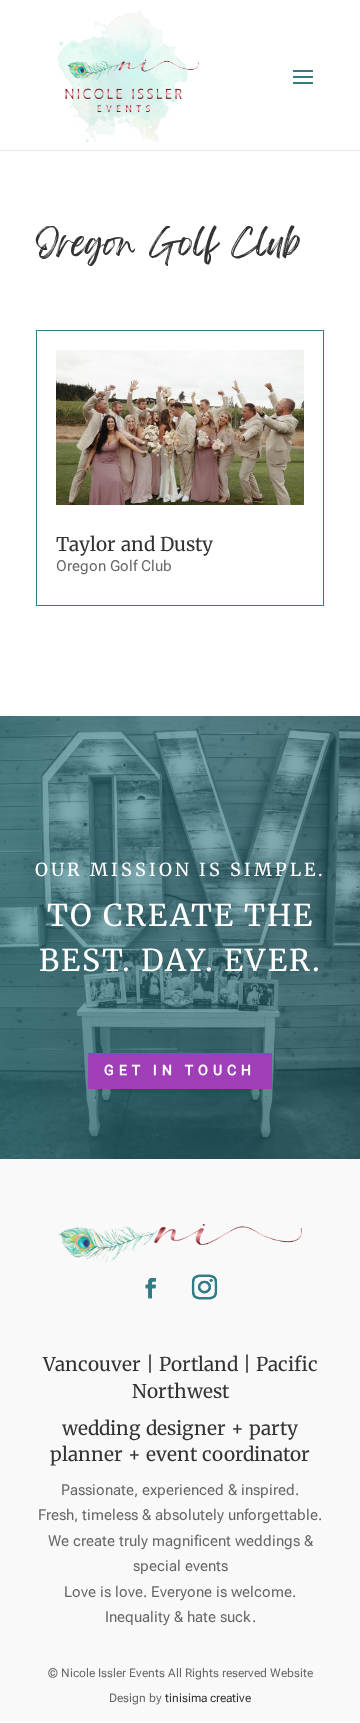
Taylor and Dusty (134, 544)
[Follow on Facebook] (151, 1288)
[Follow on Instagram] (204, 1288)
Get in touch (180, 1070)
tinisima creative (208, 1698)
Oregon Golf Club (114, 566)
